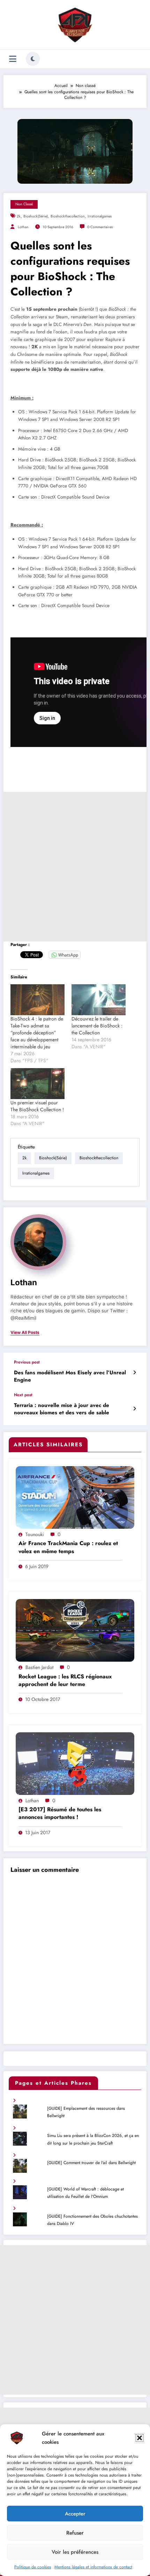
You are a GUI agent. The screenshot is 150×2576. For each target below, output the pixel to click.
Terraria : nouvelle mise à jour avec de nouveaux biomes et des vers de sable (62, 1409)
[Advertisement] (75, 867)
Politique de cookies (33, 2567)
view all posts (25, 1333)
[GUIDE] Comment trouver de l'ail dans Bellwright (91, 2163)
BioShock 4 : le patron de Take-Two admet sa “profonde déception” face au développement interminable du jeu (37, 1033)
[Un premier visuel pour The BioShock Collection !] (37, 1084)
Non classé (24, 204)
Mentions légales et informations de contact (93, 2567)
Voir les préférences (75, 2552)
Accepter (75, 2514)
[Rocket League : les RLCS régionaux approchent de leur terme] (75, 1630)
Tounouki (35, 1534)
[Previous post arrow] (134, 1373)
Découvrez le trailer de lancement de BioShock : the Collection (97, 1026)
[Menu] (13, 59)
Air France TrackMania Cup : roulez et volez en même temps (68, 1547)
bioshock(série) (36, 216)
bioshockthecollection (68, 216)
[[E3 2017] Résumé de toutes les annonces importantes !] (75, 1763)
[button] (140, 2438)
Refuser (75, 2533)
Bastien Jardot (39, 1667)
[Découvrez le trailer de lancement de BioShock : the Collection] (99, 1000)
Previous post (27, 1362)
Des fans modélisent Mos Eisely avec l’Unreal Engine (70, 1376)
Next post (23, 1395)
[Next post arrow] (134, 1409)
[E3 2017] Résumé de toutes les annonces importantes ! (60, 1813)
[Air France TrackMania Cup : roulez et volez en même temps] (75, 1497)
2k (19, 216)
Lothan (23, 227)
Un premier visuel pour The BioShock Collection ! (37, 1106)
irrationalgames (100, 216)
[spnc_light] (33, 59)
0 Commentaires (100, 227)
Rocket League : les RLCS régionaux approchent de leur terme (65, 1680)
